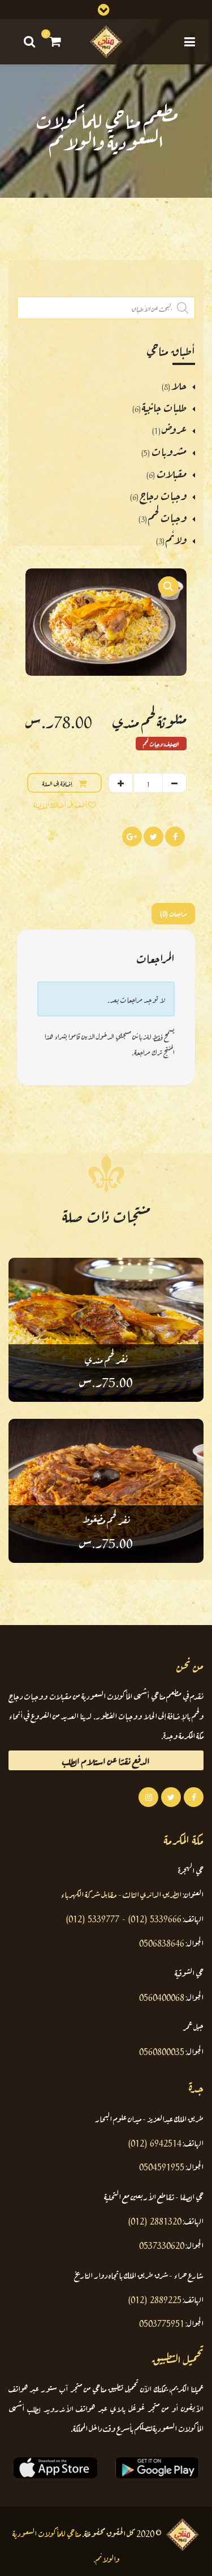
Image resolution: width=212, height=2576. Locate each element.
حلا (179, 384)
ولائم (176, 538)
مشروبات (169, 450)
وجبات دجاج (163, 494)
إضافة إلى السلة (57, 783)
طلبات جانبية (164, 406)
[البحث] (28, 41)
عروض (174, 428)
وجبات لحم (167, 516)
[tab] (170, 913)
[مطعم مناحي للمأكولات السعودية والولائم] (106, 42)
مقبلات (171, 472)
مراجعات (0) (173, 913)
